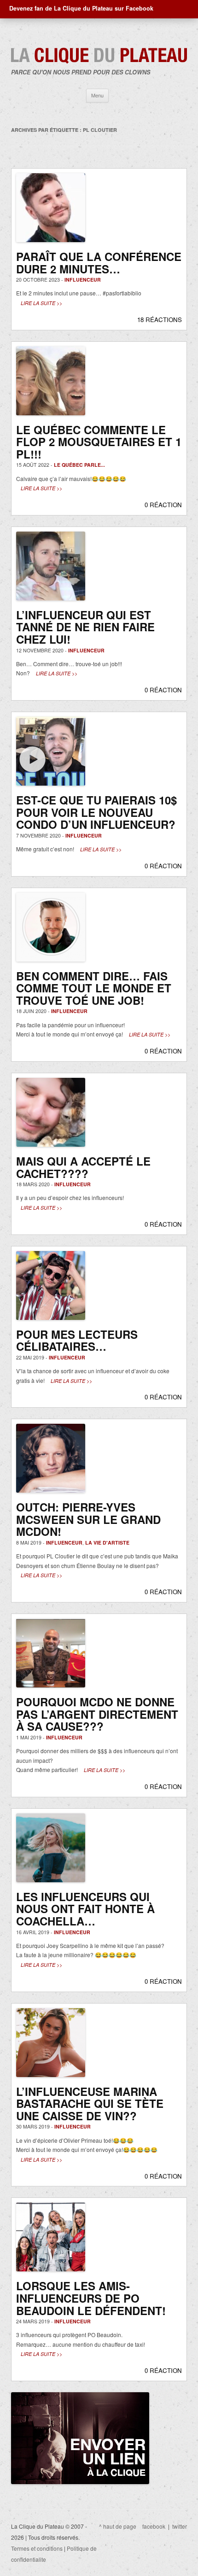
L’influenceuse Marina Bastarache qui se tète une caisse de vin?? (90, 2103)
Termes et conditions (37, 2548)
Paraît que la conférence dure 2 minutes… (99, 263)
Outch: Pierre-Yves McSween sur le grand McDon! (88, 1519)
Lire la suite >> (41, 303)
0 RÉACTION (163, 505)
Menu (97, 95)
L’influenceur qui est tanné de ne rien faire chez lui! (85, 627)
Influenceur (83, 280)
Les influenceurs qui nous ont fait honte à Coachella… (85, 1909)
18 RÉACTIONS (160, 320)
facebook (154, 2526)
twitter (180, 2526)
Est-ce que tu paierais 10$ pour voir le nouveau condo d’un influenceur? (96, 812)
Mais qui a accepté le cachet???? (83, 1167)
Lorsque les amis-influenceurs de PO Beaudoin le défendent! (91, 2298)
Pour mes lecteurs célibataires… (77, 1340)
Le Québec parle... (79, 465)
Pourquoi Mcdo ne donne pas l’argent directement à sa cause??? (97, 1714)
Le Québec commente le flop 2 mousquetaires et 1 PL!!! (99, 442)
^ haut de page (118, 2526)
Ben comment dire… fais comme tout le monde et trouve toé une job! (94, 988)
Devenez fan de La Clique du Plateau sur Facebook (81, 8)
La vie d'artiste (107, 1543)
